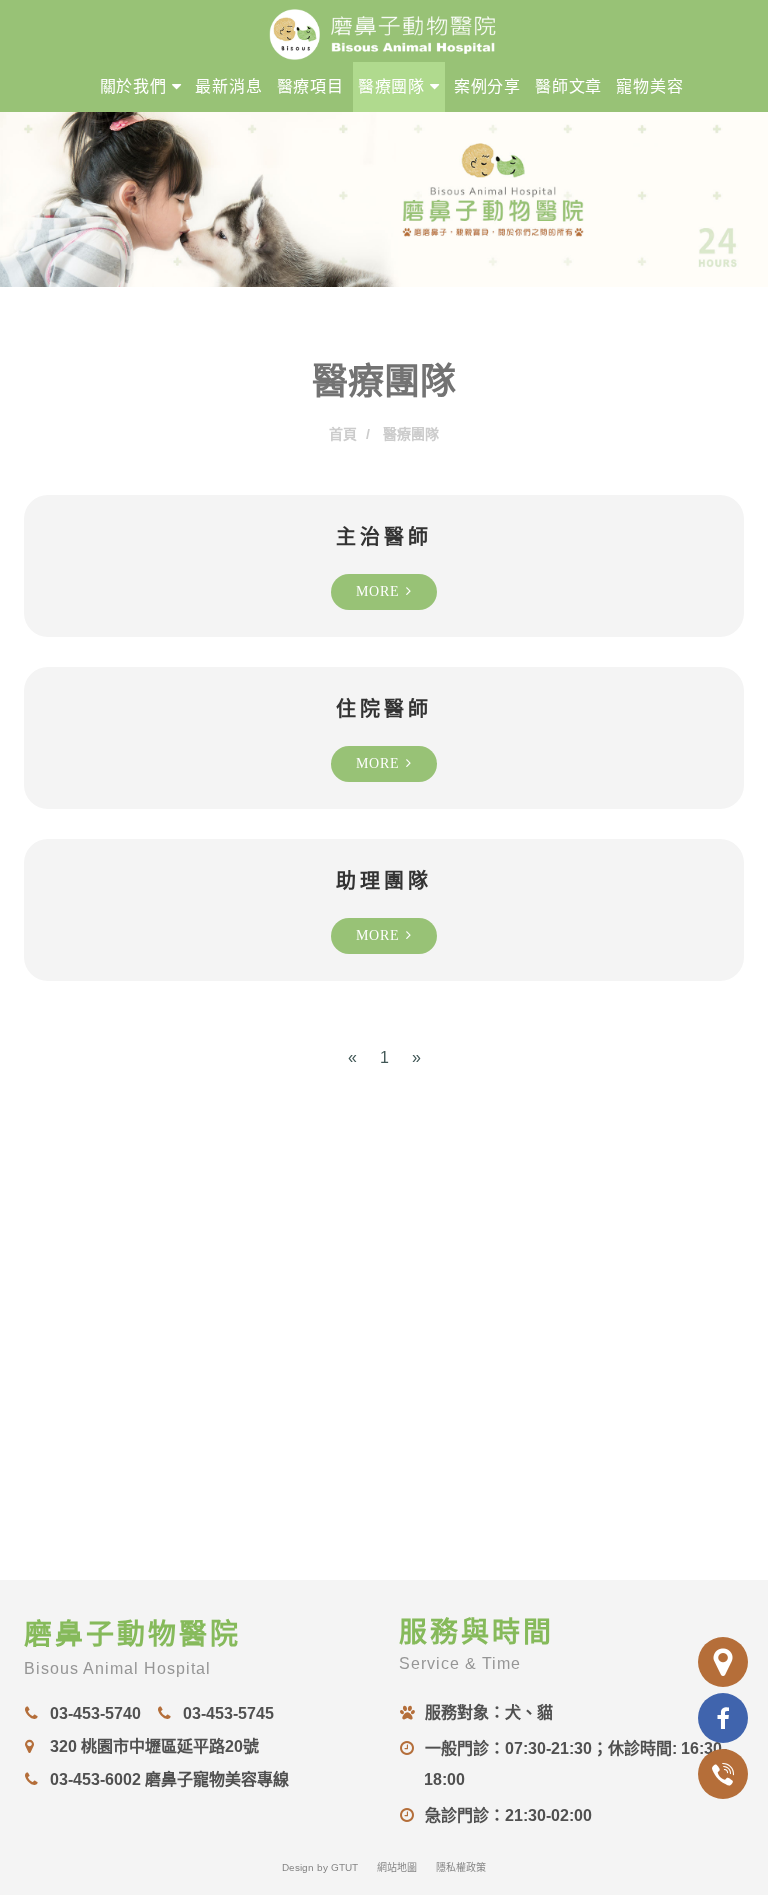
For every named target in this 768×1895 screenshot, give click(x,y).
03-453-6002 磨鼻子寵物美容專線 (169, 1779)
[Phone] (723, 1774)
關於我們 (136, 86)
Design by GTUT (320, 1867)
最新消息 (228, 86)
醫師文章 (568, 86)
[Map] (723, 1662)
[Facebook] (723, 1718)
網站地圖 (397, 1867)
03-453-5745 (228, 1713)
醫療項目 (310, 86)
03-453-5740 (95, 1713)
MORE (381, 591)
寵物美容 (649, 86)
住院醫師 (384, 709)
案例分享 (487, 86)
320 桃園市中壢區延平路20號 (154, 1746)
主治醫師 (384, 537)
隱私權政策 (461, 1867)
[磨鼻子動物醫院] (383, 29)
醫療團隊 (394, 86)
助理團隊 (384, 881)
